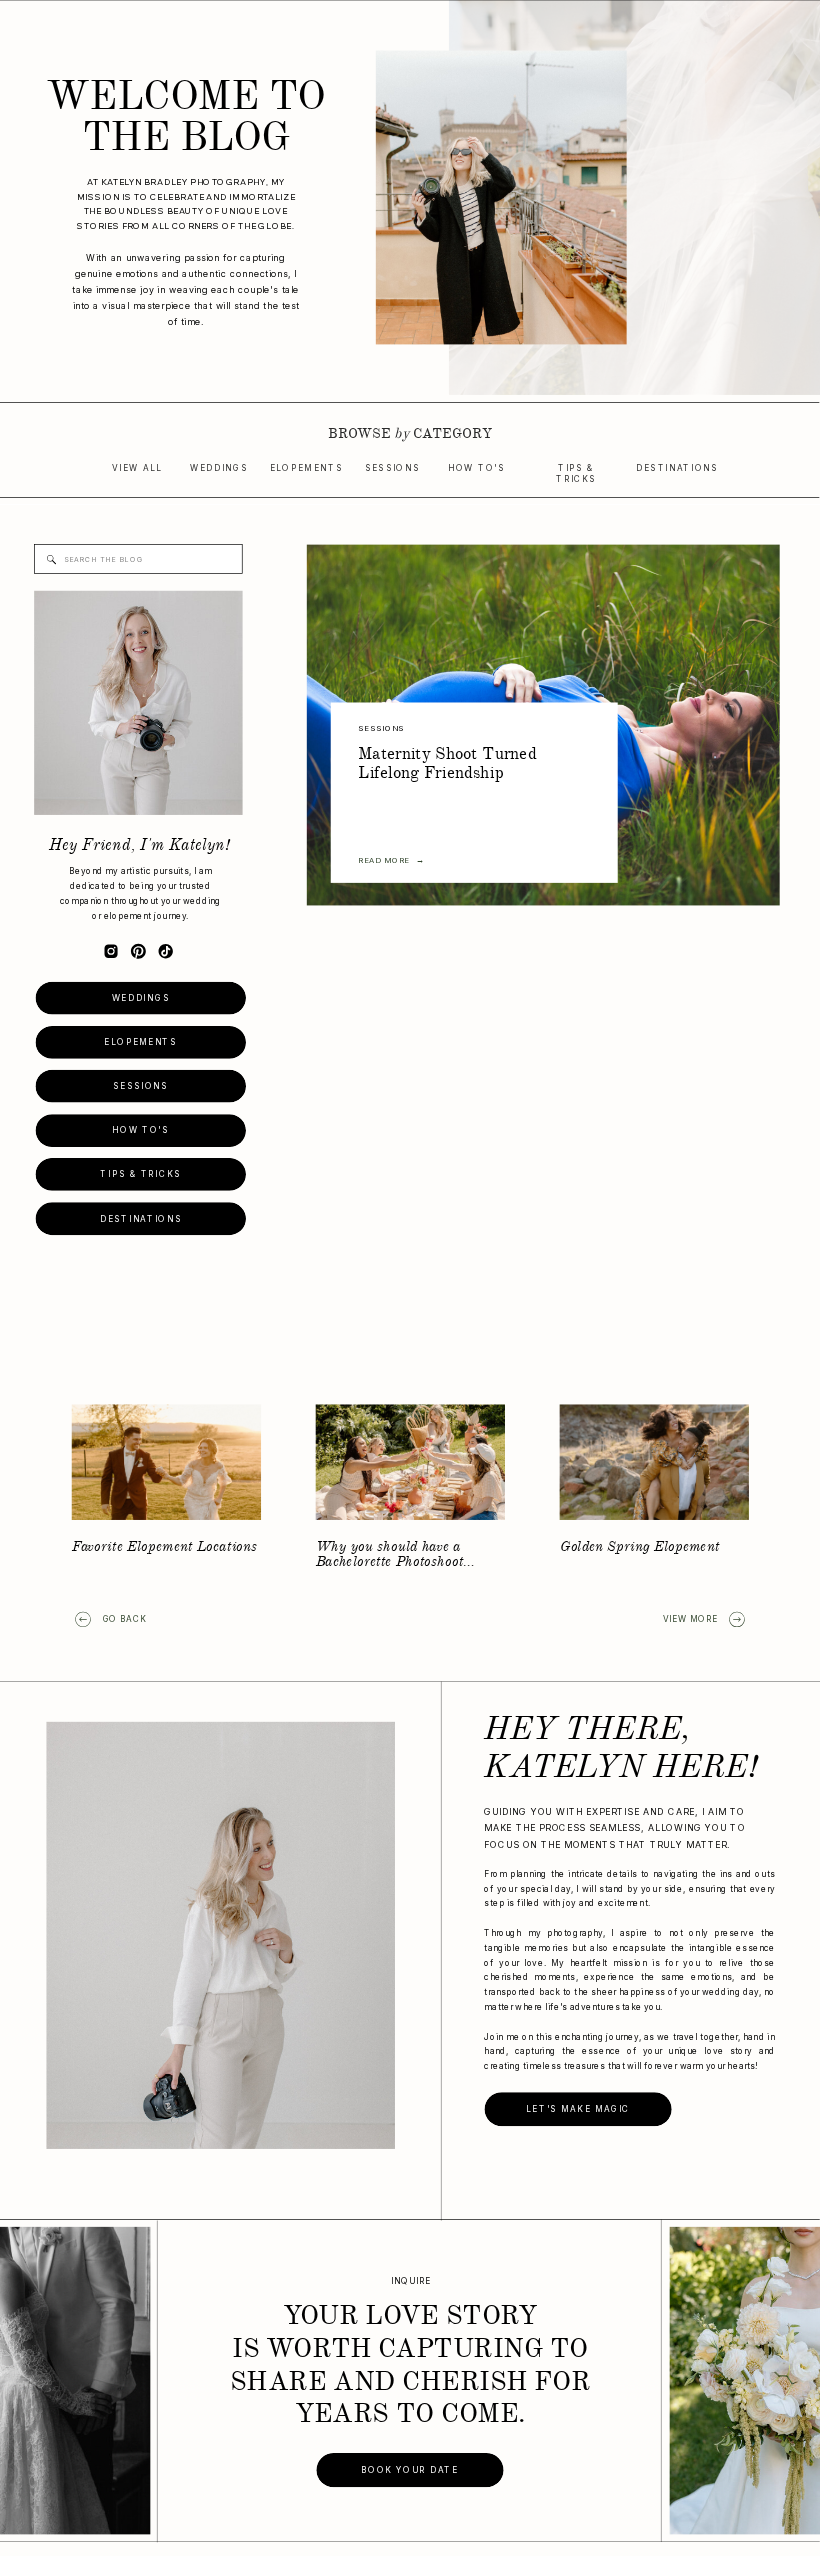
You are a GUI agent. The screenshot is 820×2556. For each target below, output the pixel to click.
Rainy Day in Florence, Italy (162, 1547)
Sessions (381, 729)
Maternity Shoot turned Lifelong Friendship (447, 764)
